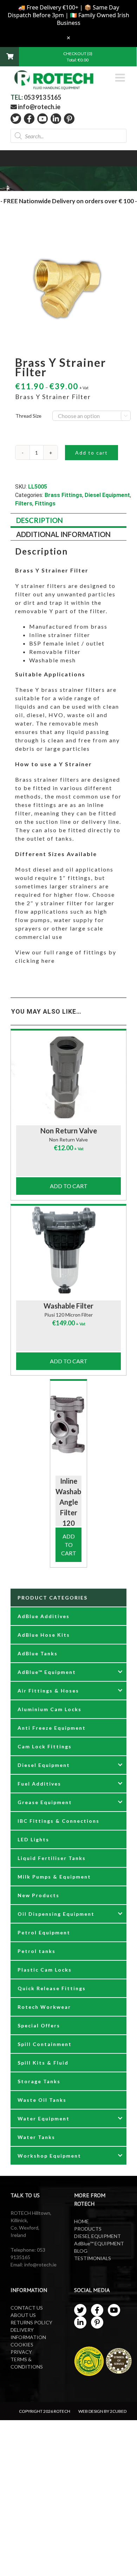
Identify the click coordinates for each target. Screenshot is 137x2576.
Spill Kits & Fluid (43, 2063)
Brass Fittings (63, 495)
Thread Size (28, 416)
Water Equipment (44, 2118)
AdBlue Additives (44, 1616)
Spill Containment (45, 2044)
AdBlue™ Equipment (47, 1672)
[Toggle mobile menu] (121, 78)
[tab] (68, 521)
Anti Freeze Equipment (52, 1728)
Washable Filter (68, 1306)
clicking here (36, 961)
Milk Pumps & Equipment (54, 1877)
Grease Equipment (45, 1802)
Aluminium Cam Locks (50, 1709)
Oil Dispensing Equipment (56, 1914)
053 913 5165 (43, 97)
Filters (24, 504)
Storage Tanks (39, 2081)
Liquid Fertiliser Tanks (52, 1858)
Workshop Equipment (49, 2156)
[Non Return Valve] (68, 1074)
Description (40, 520)
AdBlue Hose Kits (44, 1635)
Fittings (45, 504)
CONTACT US (27, 2308)
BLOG (81, 2251)
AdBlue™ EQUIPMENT (99, 2243)
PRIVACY (21, 2352)
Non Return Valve (69, 1131)
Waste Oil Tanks (42, 2100)
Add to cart (92, 453)
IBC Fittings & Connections (58, 1821)
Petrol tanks (37, 1951)
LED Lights (33, 1839)
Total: (78, 60)
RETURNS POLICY (31, 2322)
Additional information (63, 534)
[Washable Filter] (68, 1250)
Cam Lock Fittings (45, 1746)
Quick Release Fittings (52, 1988)
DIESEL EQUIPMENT (97, 2236)
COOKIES (22, 2345)
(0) (90, 54)
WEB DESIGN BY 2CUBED (102, 2411)
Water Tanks (36, 2137)
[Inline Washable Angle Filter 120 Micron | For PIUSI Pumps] (69, 1425)
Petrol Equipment (44, 1932)
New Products (38, 1895)
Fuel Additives (39, 1784)
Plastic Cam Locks (45, 1970)
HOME (81, 2221)
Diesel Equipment (107, 495)
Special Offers (39, 2025)
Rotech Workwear (44, 2007)
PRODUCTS (88, 2229)
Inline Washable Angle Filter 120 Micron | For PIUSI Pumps (71, 1523)
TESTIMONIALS (93, 2258)
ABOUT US (23, 2315)
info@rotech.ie (39, 107)
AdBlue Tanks (38, 1653)
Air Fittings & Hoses (48, 1691)
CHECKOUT (75, 54)
